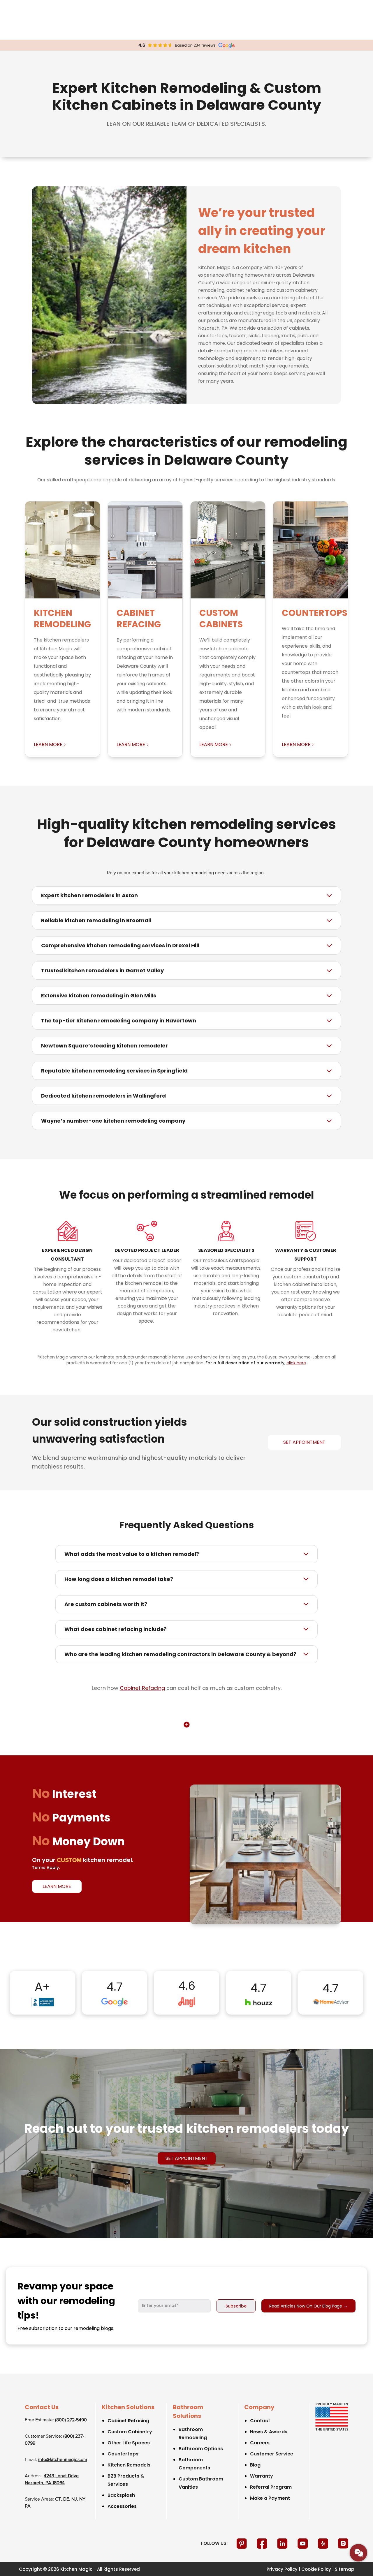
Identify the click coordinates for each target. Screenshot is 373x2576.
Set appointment (187, 2158)
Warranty (262, 2476)
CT (58, 2499)
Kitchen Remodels (129, 2465)
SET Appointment (304, 1442)
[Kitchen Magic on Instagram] (343, 2543)
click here (296, 1363)
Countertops (123, 2454)
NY (82, 2499)
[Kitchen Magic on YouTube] (303, 2543)
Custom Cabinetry (130, 2432)
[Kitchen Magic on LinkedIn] (283, 2543)
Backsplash (121, 2495)
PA (28, 2506)
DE (66, 2499)
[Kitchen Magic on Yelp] (324, 2543)
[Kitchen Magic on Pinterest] (242, 2543)
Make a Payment (270, 2498)
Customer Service (272, 2454)
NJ (74, 2499)
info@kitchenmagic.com (63, 2460)
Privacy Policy (282, 2569)
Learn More (57, 1886)
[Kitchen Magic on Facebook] (263, 2543)
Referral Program (271, 2487)
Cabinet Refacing (142, 1688)
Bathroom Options (201, 2449)
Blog (255, 2465)
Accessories (122, 2506)
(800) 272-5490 (71, 2420)
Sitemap (344, 2569)
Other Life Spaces (129, 2443)
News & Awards (269, 2432)
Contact (260, 2421)
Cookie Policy (316, 2569)
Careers (260, 2443)
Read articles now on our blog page (308, 2306)
